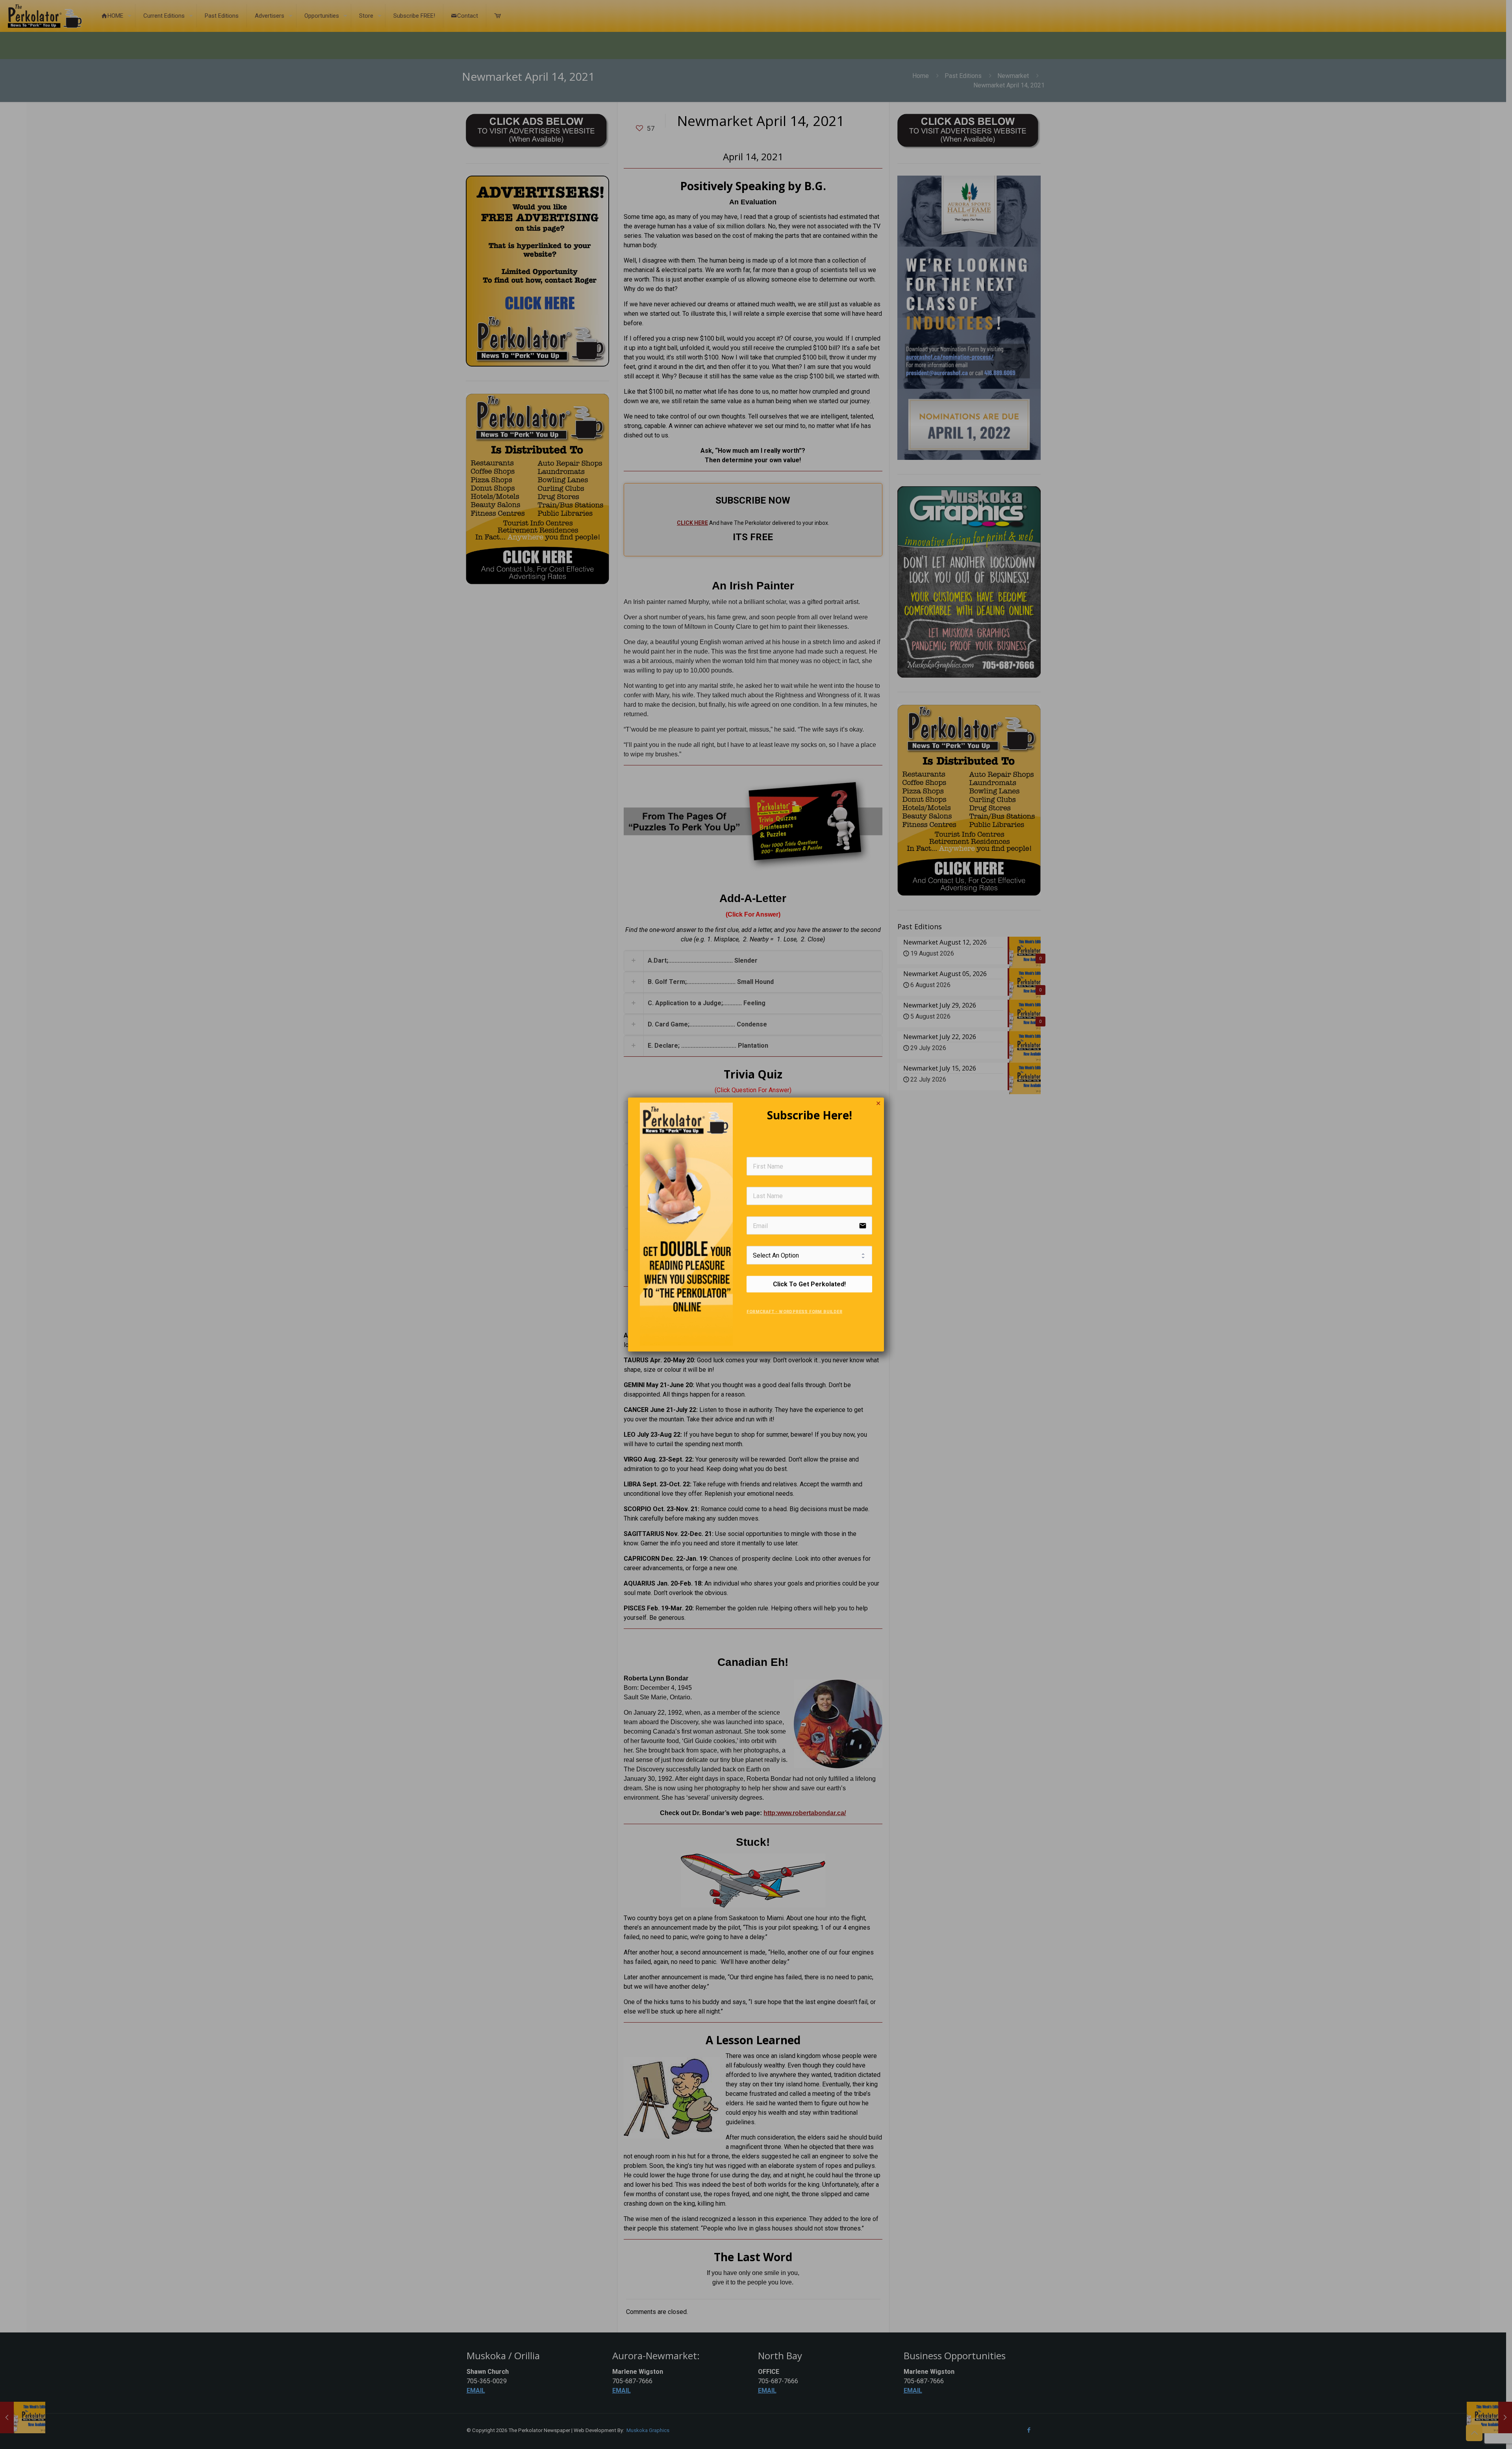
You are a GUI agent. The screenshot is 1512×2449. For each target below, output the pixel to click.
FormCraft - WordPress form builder (794, 1311)
